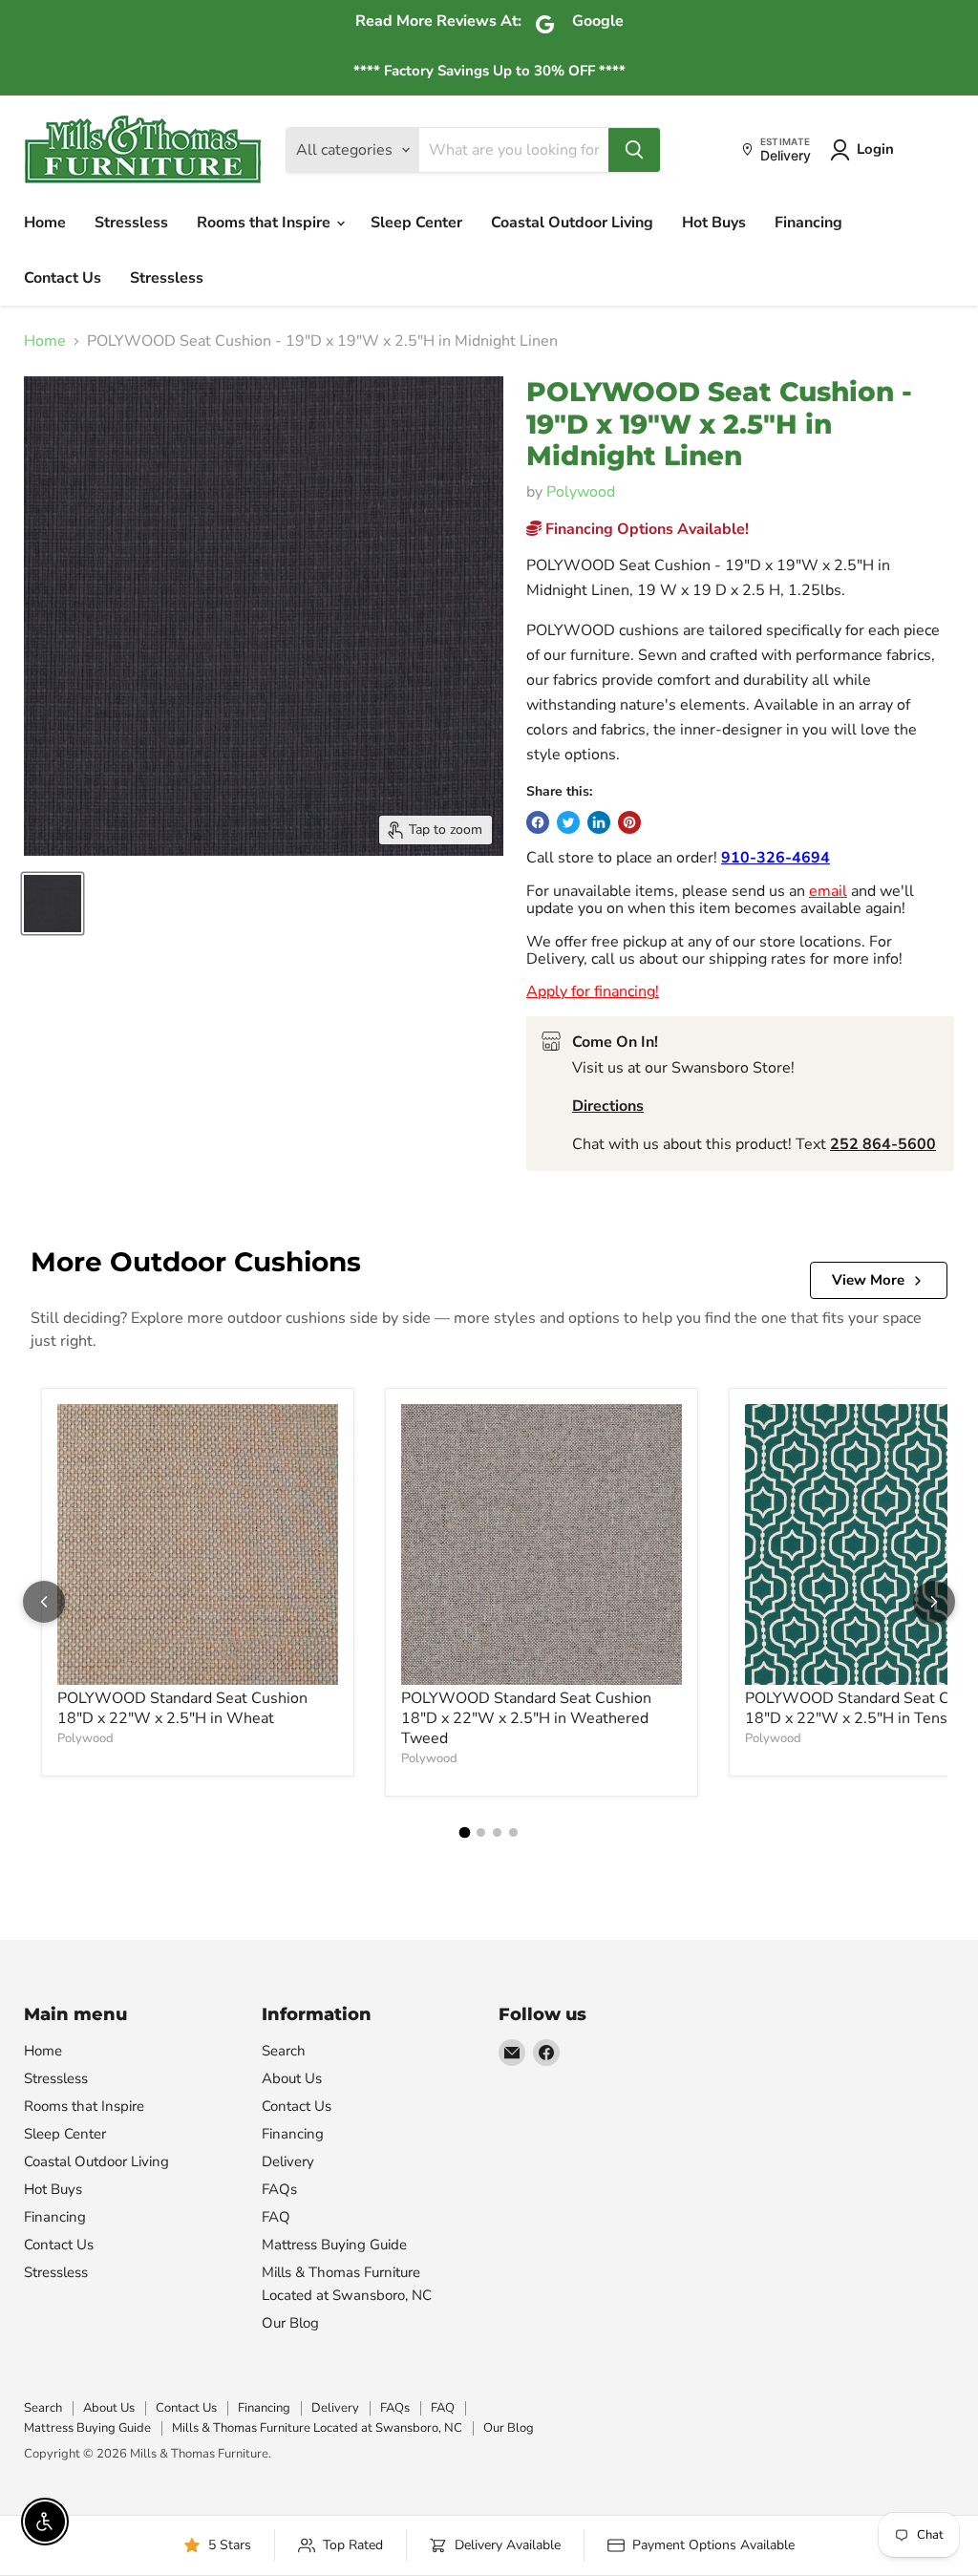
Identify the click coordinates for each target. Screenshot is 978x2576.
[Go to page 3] (497, 1832)
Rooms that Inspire (266, 223)
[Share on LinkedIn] (599, 822)
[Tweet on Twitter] (568, 822)
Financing (808, 223)
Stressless (131, 223)
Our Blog (290, 2323)
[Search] (634, 150)
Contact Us (63, 278)
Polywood (581, 492)
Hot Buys (714, 223)
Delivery (288, 2161)
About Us (292, 2078)
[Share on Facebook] (538, 822)
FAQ (276, 2217)
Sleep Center (416, 223)
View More (868, 1280)
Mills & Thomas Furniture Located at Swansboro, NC (317, 2428)
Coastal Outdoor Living (572, 223)
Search (284, 2051)
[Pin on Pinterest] (629, 822)
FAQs (279, 2189)
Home (45, 223)
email (828, 891)
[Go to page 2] (481, 1832)
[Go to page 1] (465, 1832)
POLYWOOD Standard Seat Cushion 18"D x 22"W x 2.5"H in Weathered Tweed (526, 1718)
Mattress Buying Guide (334, 2245)
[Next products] (934, 1602)
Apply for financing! (593, 991)
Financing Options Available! (645, 529)
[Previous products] (44, 1602)
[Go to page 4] (513, 1832)
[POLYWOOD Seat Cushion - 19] (53, 904)
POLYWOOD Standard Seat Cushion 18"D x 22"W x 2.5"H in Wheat (182, 1708)
